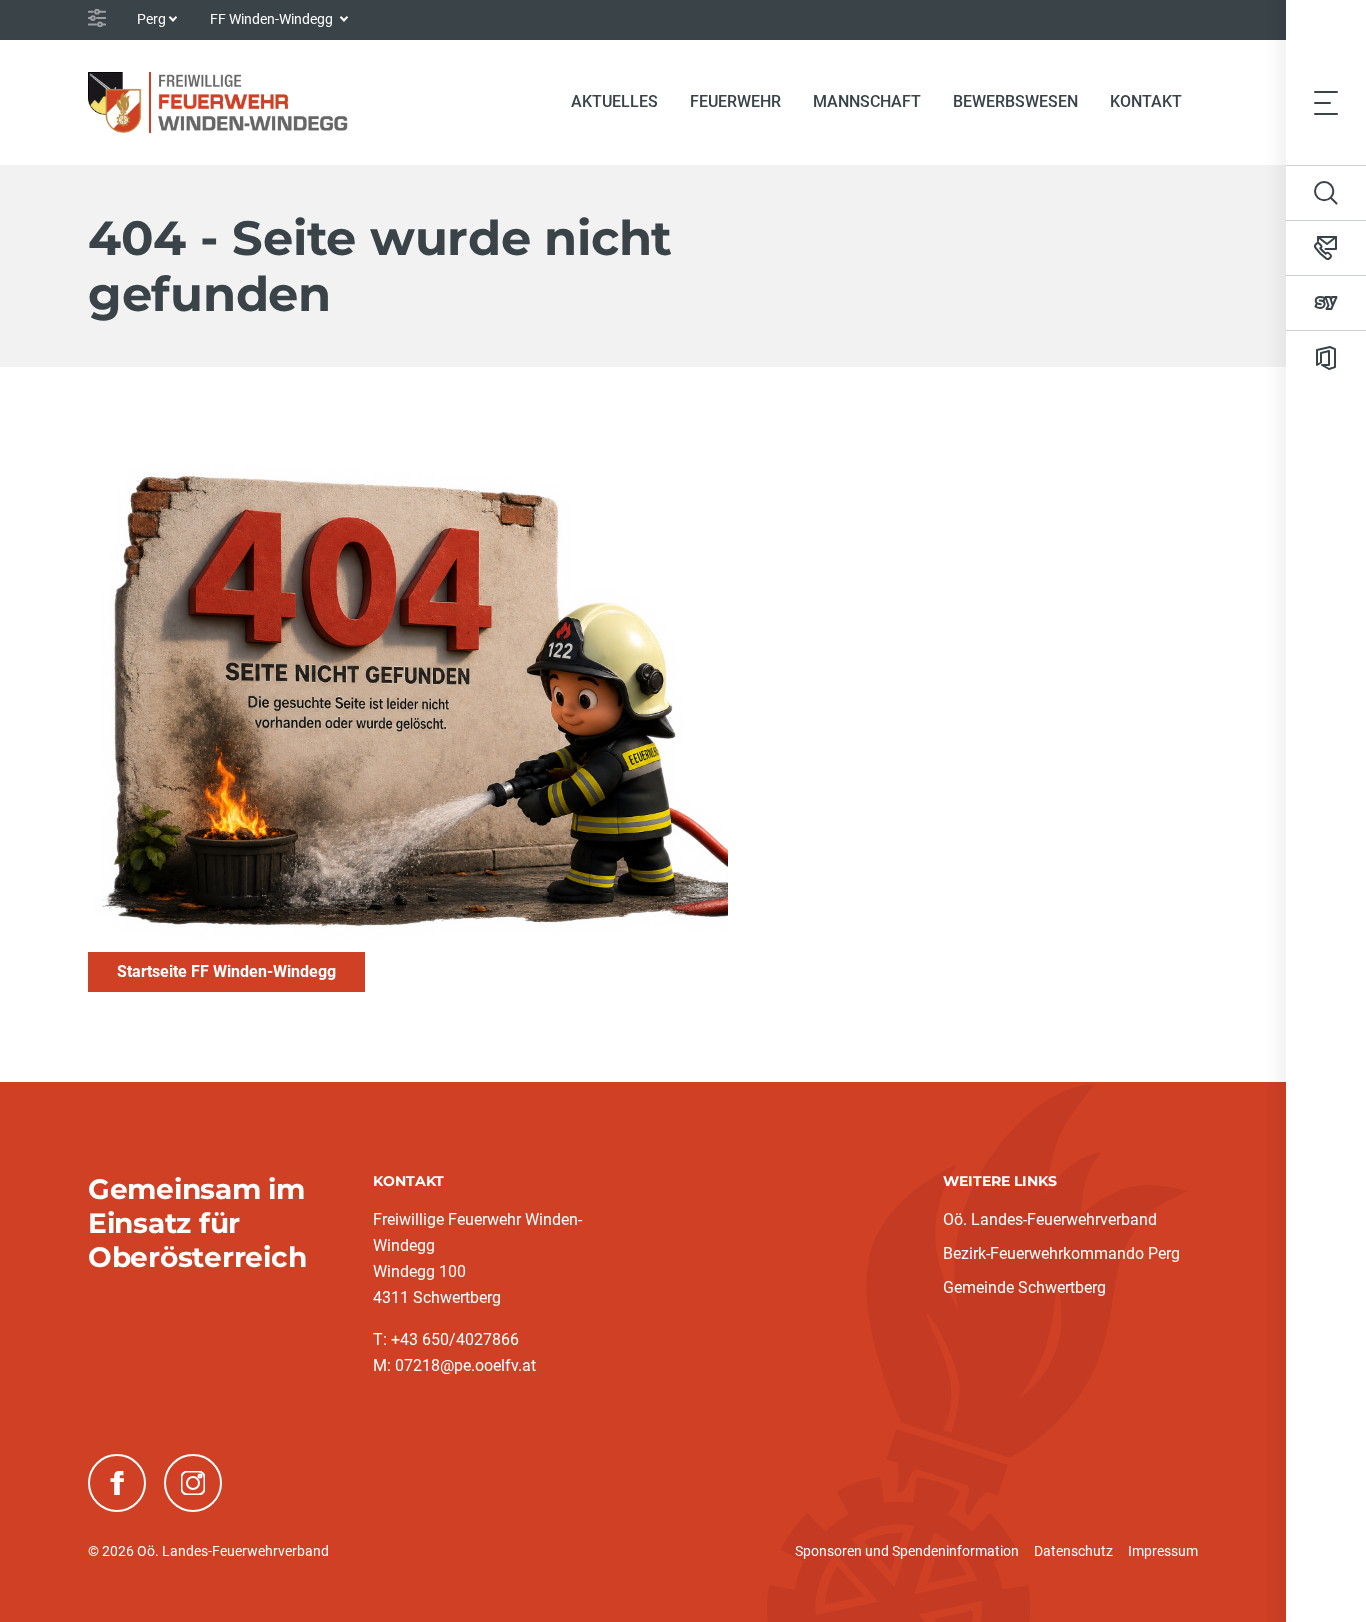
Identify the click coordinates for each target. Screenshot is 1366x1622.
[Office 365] (1326, 358)
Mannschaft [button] (867, 101)
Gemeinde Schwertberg (1024, 1287)
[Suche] (1326, 193)
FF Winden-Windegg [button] (273, 19)
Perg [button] (151, 19)
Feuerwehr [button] (735, 101)
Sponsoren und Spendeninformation (907, 1551)
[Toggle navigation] (1326, 102)
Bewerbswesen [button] (1015, 101)
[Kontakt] (1326, 248)
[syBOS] (1326, 303)
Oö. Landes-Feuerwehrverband (1050, 1219)
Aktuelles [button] (614, 101)
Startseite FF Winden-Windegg (226, 971)
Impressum (1163, 1551)
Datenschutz (1073, 1551)
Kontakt (1146, 101)
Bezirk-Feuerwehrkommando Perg (1061, 1253)
